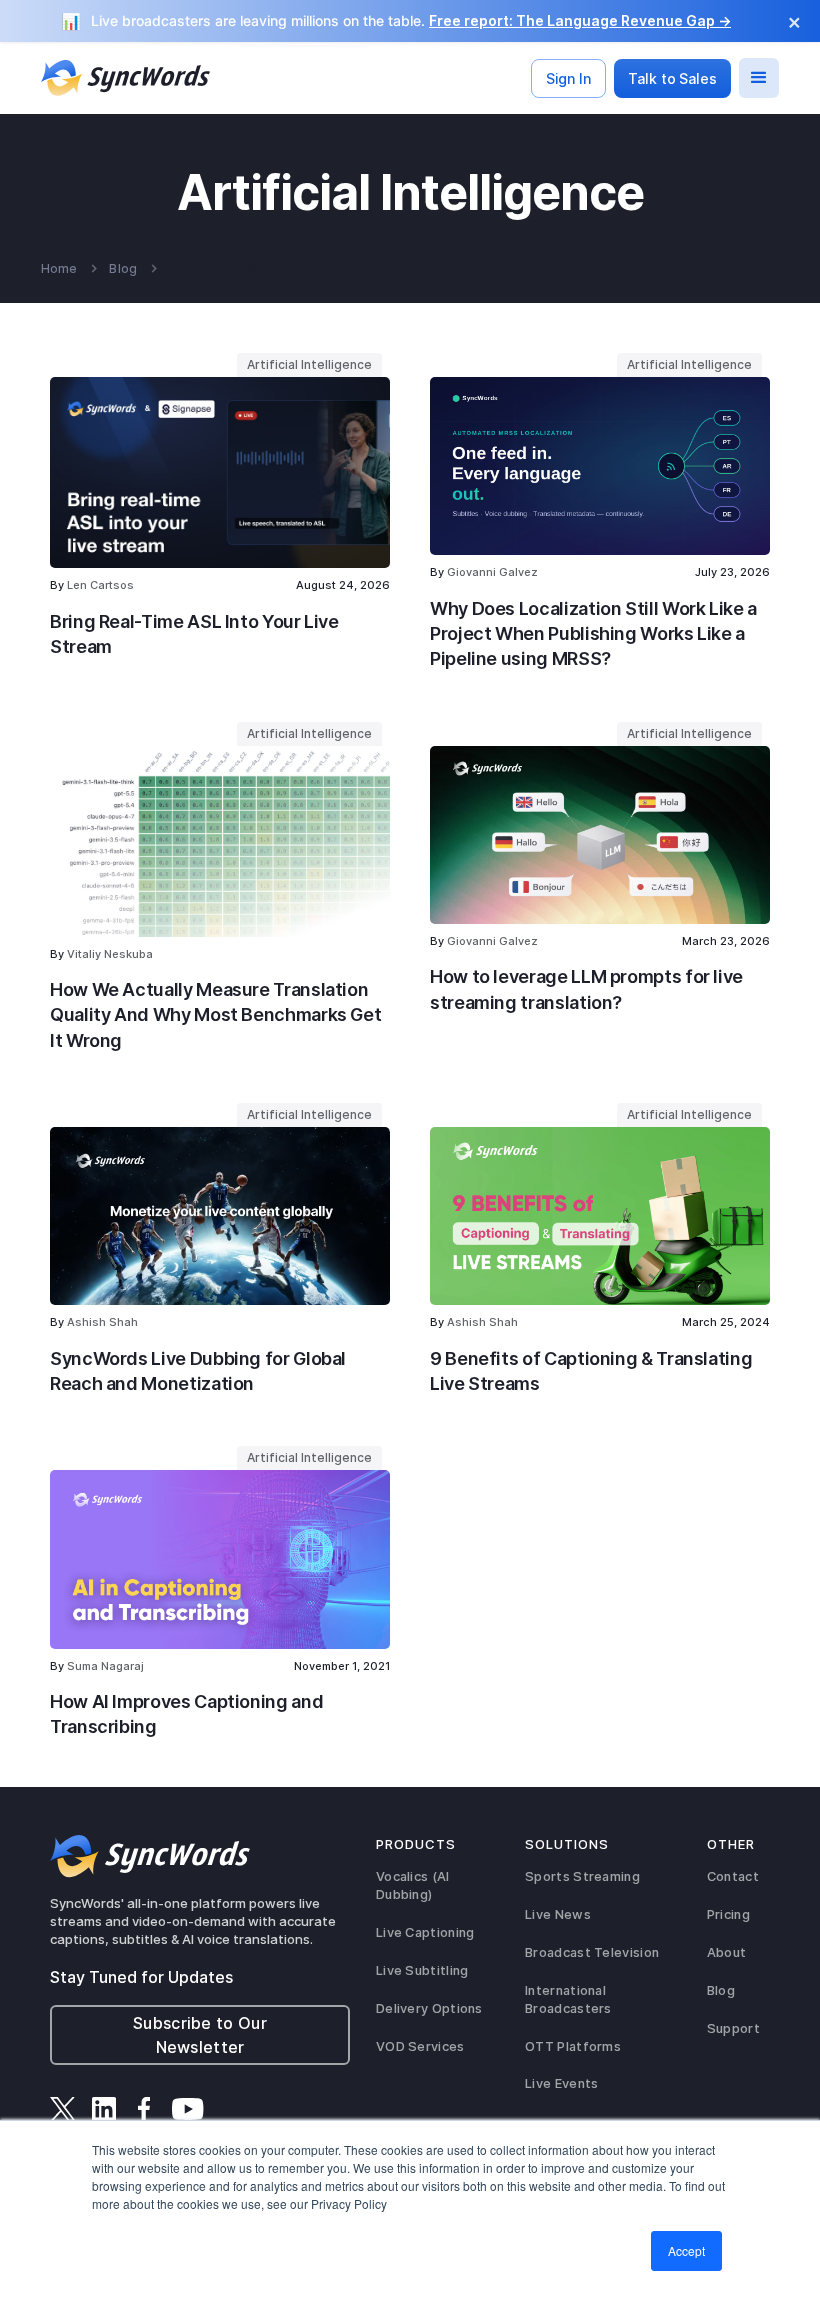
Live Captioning (425, 1932)
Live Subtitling (422, 1970)
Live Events (561, 2083)
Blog (122, 269)
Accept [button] (686, 2250)
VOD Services (420, 2046)
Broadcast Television (592, 1952)
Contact (733, 1876)
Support (733, 2028)
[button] (759, 78)
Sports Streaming (582, 1876)
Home (59, 269)
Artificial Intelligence (232, 269)
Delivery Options (429, 2008)
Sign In (568, 78)
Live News (558, 1914)
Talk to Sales (672, 78)
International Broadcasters (568, 1999)
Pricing (728, 1914)
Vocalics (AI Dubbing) (413, 1885)
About (727, 1952)
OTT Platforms (573, 2046)
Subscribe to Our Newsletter (200, 2035)
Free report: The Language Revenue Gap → (580, 20)
